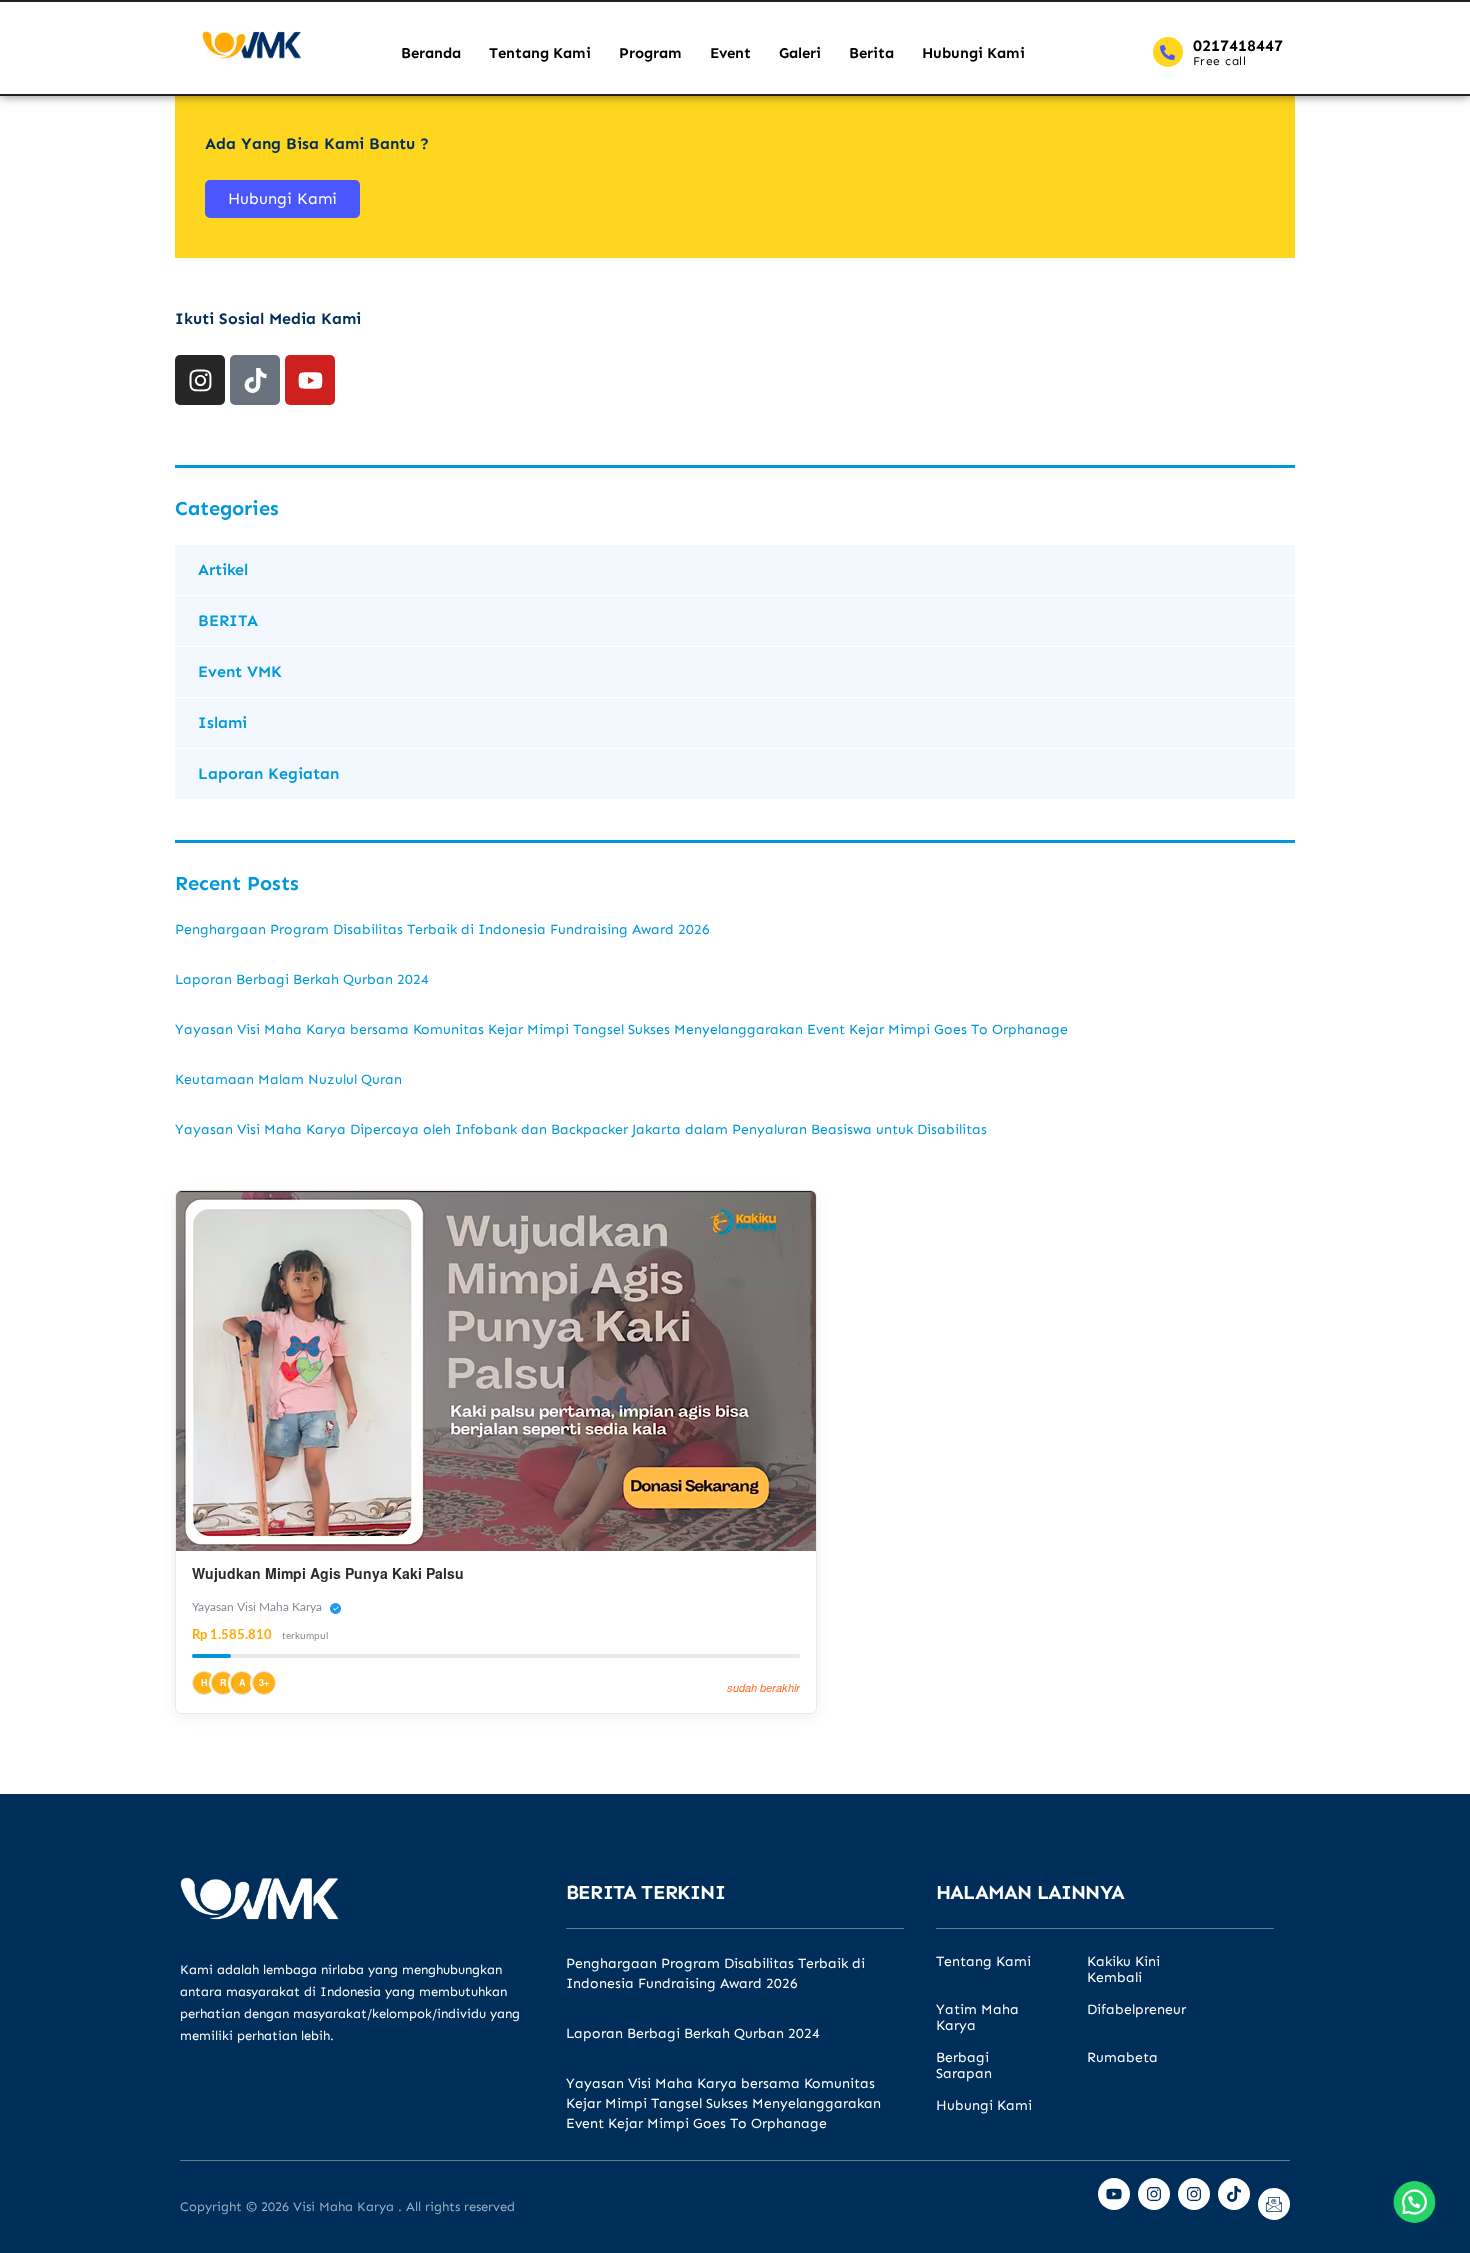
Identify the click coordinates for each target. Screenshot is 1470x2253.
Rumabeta (1122, 2058)
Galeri (800, 53)
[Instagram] (200, 380)
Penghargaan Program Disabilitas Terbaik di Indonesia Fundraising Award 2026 (442, 929)
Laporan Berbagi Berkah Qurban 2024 (302, 979)
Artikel (223, 569)
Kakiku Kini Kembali (1123, 1970)
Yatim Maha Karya (977, 2018)
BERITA (228, 620)
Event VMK (240, 671)
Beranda (431, 53)
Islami (222, 722)
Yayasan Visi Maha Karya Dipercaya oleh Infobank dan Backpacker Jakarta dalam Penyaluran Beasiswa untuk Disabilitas (581, 1129)
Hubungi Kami (973, 53)
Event (730, 53)
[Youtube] (310, 380)
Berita (871, 53)
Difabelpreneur (1136, 2010)
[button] (1412, 2195)
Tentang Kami (540, 53)
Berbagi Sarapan (964, 2066)
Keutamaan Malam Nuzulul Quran (288, 1079)
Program (650, 53)
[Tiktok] (255, 380)
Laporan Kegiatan (268, 773)
